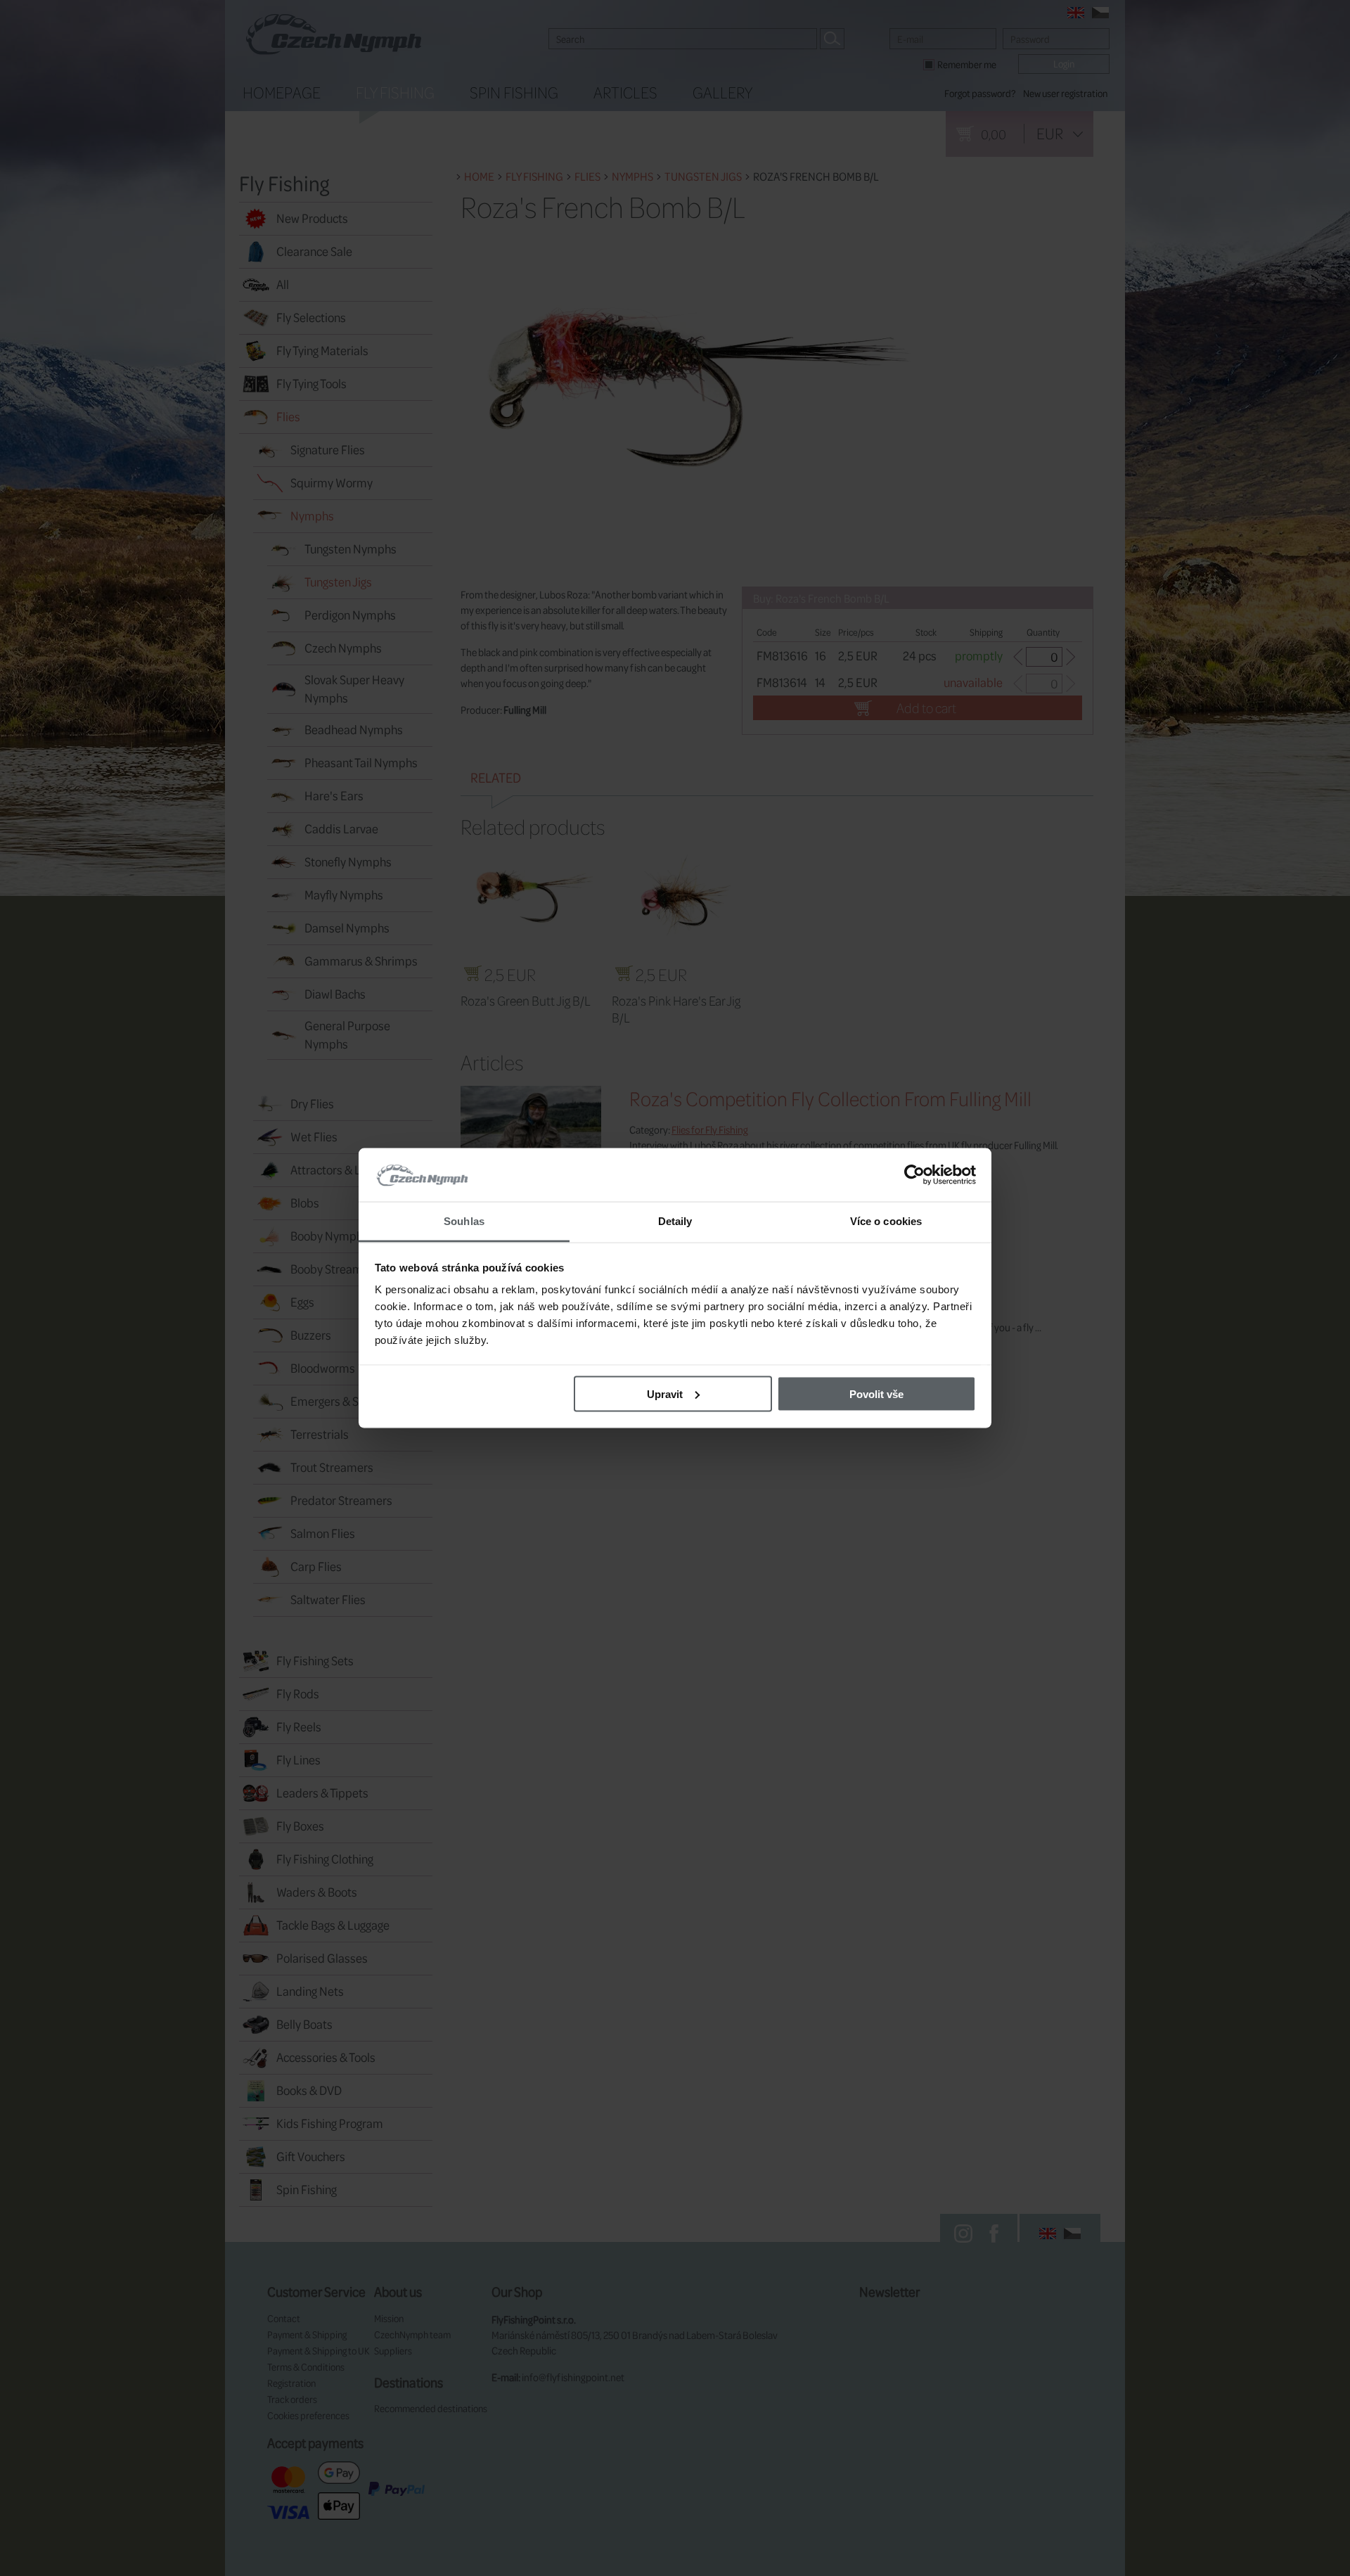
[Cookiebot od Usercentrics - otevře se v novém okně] (914, 1175)
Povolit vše (876, 1393)
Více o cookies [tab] (886, 1221)
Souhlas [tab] (464, 1221)
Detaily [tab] (675, 1221)
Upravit (665, 1393)
